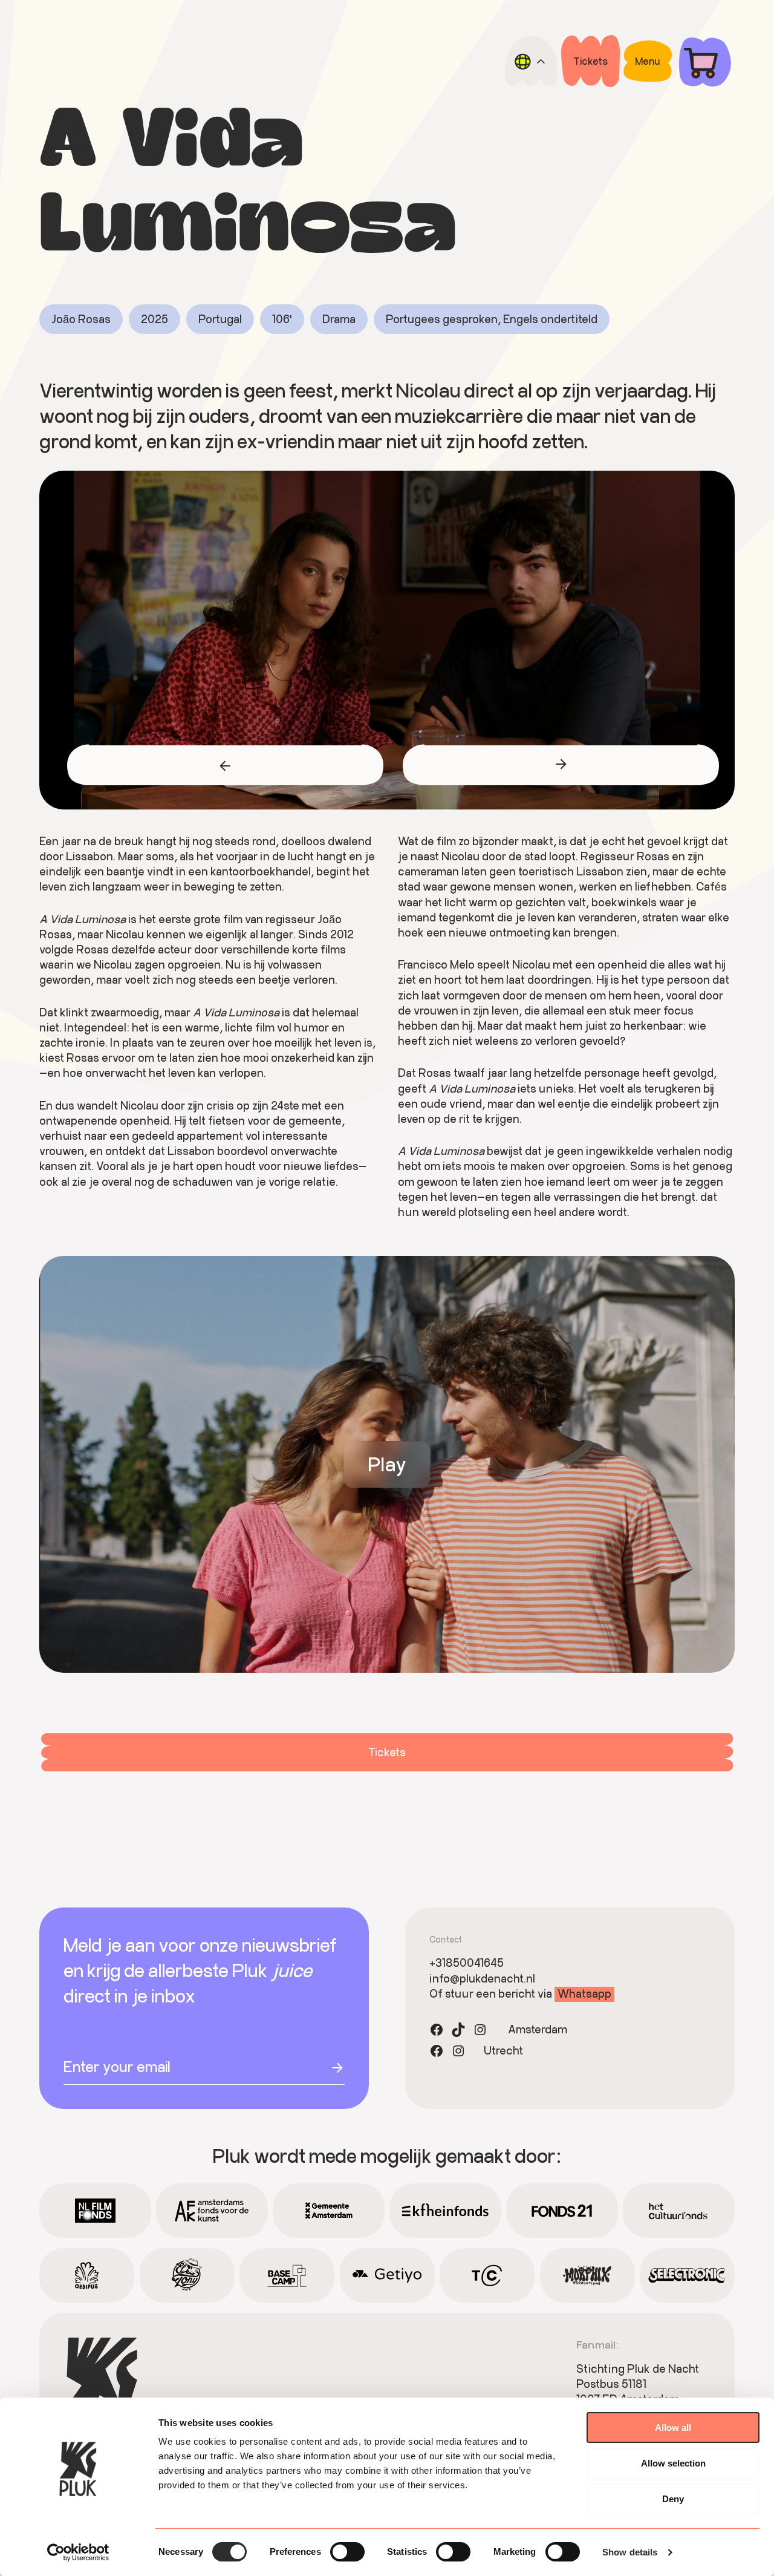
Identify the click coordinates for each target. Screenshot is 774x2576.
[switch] (347, 2552)
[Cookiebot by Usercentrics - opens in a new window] (78, 2552)
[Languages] (531, 61)
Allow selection (673, 2463)
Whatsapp (584, 1993)
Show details (630, 2552)
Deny (673, 2499)
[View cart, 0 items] (705, 61)
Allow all (673, 2427)
